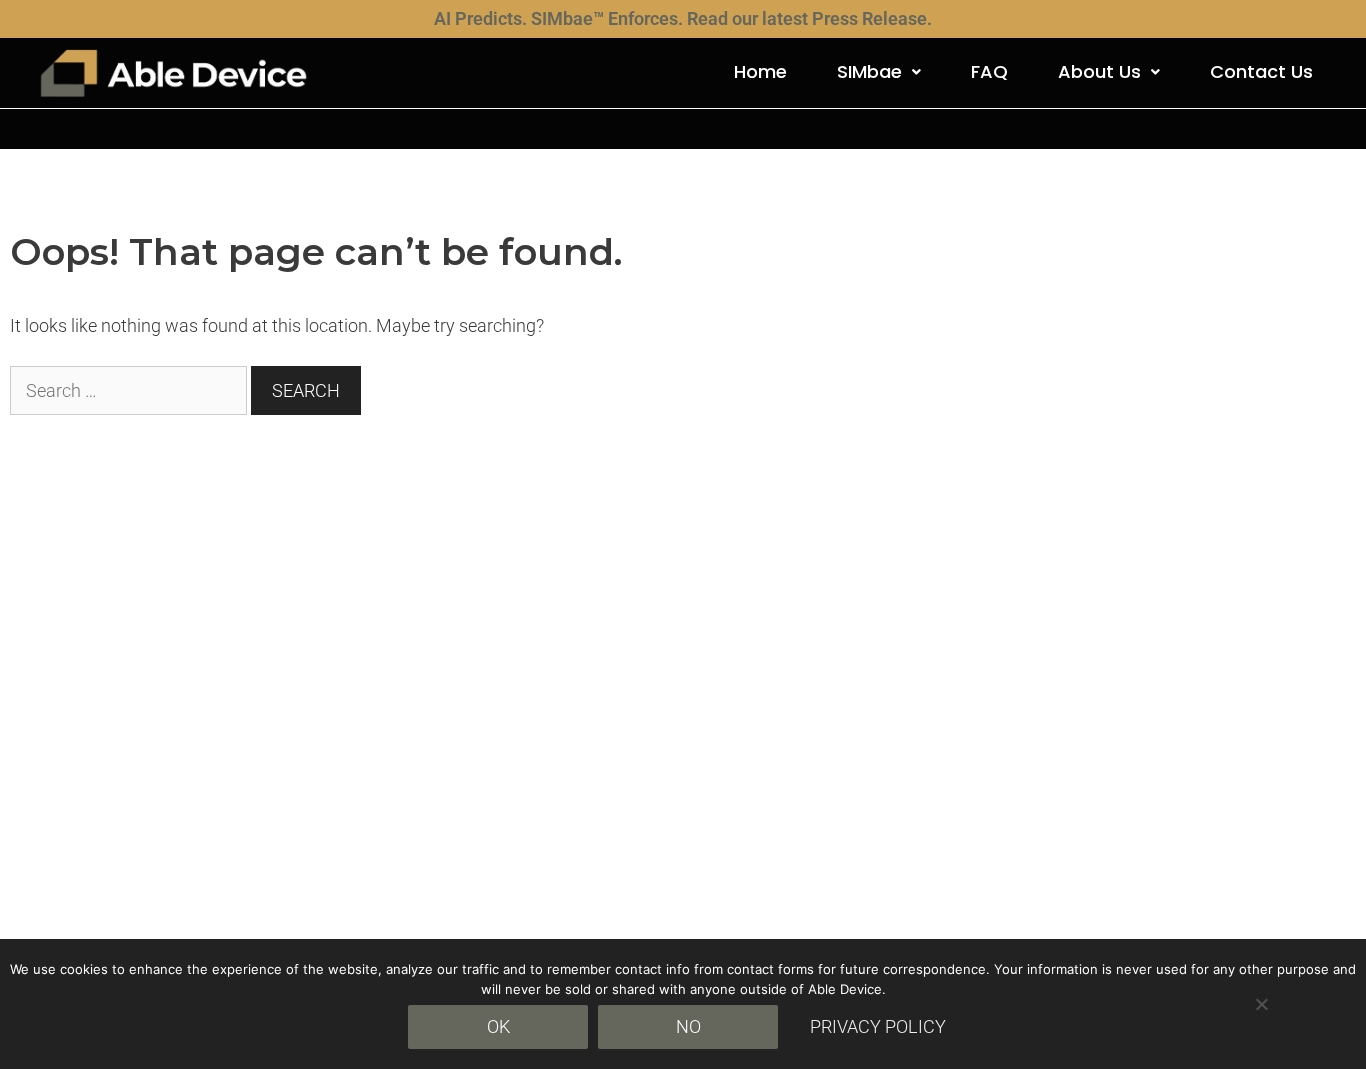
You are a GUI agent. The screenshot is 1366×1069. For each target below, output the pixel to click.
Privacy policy (878, 1026)
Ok (498, 1026)
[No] (1261, 1004)
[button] (879, 72)
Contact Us (1261, 71)
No (688, 1026)
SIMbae (869, 71)
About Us (1099, 71)
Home (760, 71)
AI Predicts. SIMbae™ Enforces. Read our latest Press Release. (683, 18)
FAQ (989, 71)
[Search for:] (130, 390)
